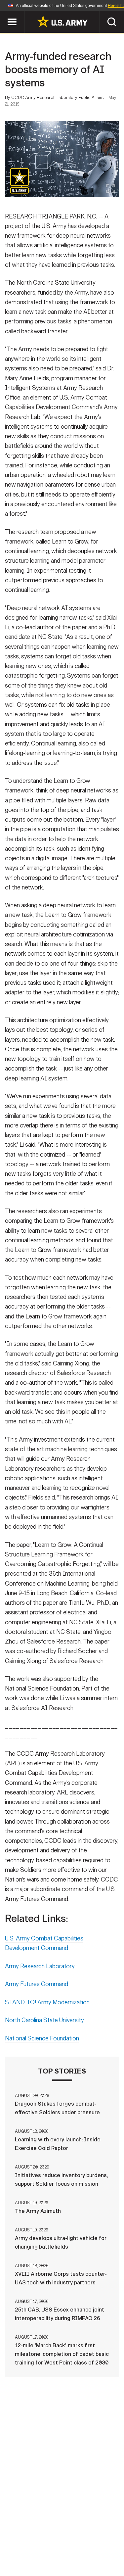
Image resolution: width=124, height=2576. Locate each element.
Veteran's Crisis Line (82, 2556)
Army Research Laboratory (40, 1966)
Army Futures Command (37, 1984)
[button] (3, 14)
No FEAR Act (30, 2556)
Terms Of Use (27, 2547)
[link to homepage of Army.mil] (62, 21)
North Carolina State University (44, 2020)
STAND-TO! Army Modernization (47, 2002)
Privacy (94, 2538)
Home (27, 2538)
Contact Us (59, 2538)
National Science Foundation (42, 2038)
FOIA (108, 2547)
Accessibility (73, 2547)
